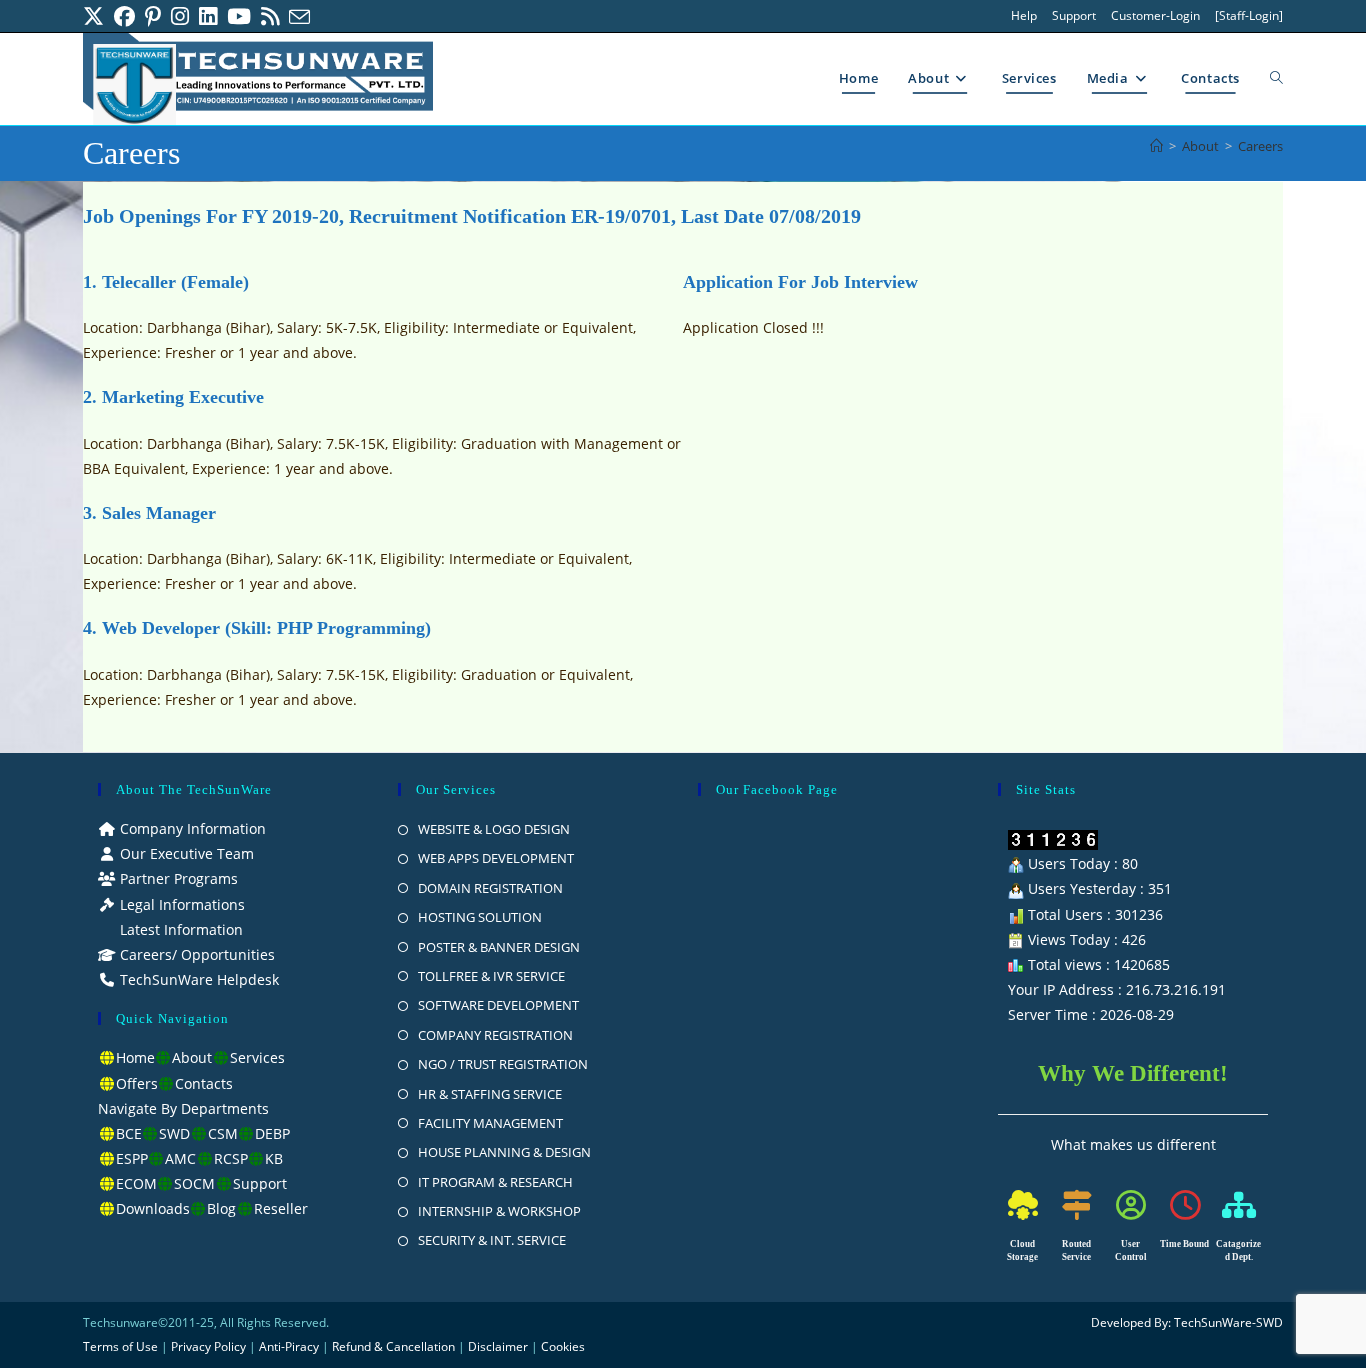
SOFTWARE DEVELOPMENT (498, 1005)
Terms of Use (120, 1346)
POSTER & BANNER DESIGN (499, 947)
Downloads (153, 1208)
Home (135, 1057)
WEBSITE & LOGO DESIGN (494, 829)
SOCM (194, 1183)
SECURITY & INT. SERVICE (492, 1240)
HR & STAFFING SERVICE (490, 1094)
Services (257, 1057)
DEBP (272, 1133)
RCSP (231, 1158)
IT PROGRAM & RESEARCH (495, 1182)
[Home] (1156, 146)
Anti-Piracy (290, 1346)
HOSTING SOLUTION (480, 917)
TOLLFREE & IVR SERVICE (491, 976)
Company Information (191, 828)
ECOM (136, 1183)
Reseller (281, 1208)
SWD (174, 1133)
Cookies (563, 1346)
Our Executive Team (185, 853)
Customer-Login (1155, 15)
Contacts (204, 1083)
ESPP (132, 1158)
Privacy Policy (208, 1346)
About (192, 1057)
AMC (180, 1158)
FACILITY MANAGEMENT (490, 1123)
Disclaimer (498, 1346)
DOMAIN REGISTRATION (490, 888)
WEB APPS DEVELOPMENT (496, 858)
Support (1074, 15)
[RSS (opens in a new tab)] (270, 16)
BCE (129, 1133)
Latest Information (179, 929)
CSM (223, 1133)
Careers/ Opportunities (195, 954)
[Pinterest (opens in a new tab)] (153, 16)
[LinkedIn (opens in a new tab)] (208, 16)
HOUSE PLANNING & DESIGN (504, 1152)
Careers (1260, 146)
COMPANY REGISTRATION (495, 1035)
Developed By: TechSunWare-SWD (1187, 1322)
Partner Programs (177, 878)
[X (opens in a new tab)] (96, 16)
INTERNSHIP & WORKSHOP (499, 1211)
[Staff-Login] (1249, 15)
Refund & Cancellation (393, 1346)
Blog (221, 1208)
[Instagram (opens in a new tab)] (180, 16)
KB (274, 1158)
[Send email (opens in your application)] (299, 17)
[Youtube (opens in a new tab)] (239, 16)
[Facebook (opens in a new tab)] (124, 16)
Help (1024, 15)
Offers (137, 1083)
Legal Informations (180, 904)
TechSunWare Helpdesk (197, 979)
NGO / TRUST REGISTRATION (503, 1064)
